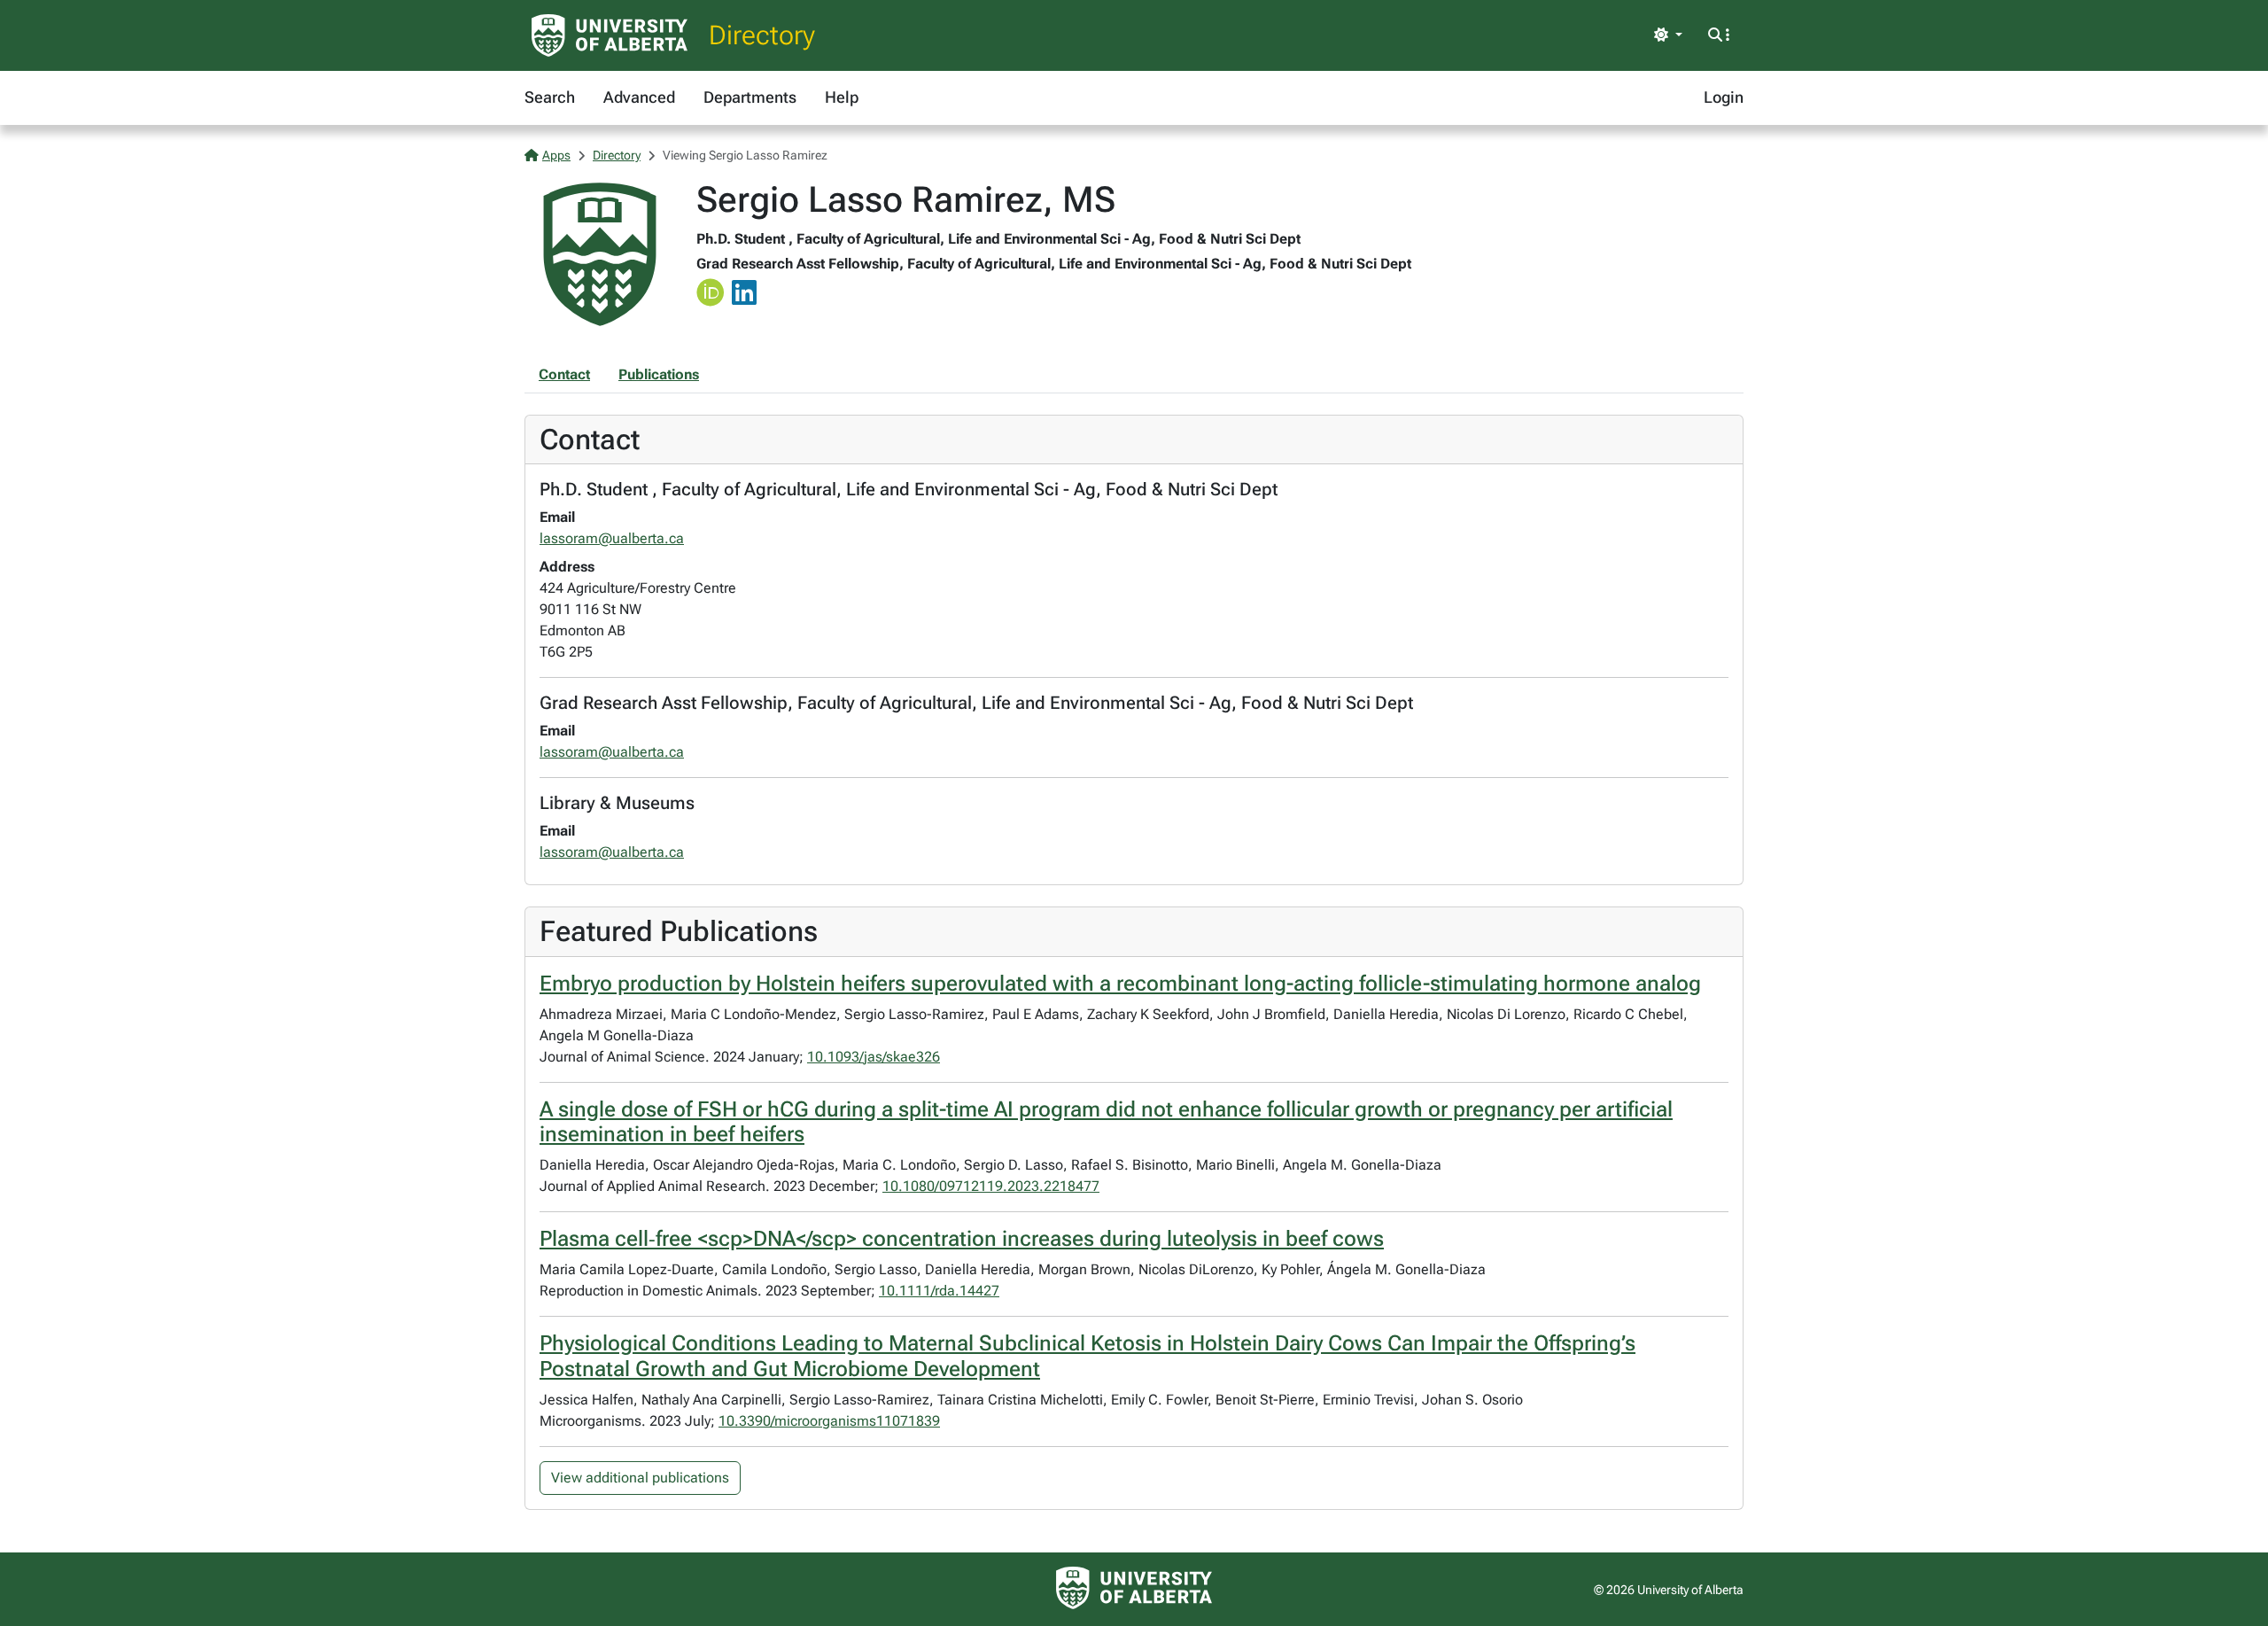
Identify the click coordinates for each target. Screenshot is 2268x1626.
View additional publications (640, 1478)
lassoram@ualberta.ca (612, 538)
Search (550, 97)
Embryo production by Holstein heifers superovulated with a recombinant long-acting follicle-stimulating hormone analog (1120, 984)
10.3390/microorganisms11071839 (829, 1421)
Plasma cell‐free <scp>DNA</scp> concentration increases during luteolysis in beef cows (962, 1239)
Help (842, 97)
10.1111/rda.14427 (939, 1291)
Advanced (639, 97)
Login (1724, 97)
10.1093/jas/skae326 (874, 1057)
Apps (556, 155)
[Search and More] (1719, 35)
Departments (750, 97)
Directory (762, 35)
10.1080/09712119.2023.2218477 (991, 1186)
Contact (564, 374)
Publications (659, 374)
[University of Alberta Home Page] (610, 35)
